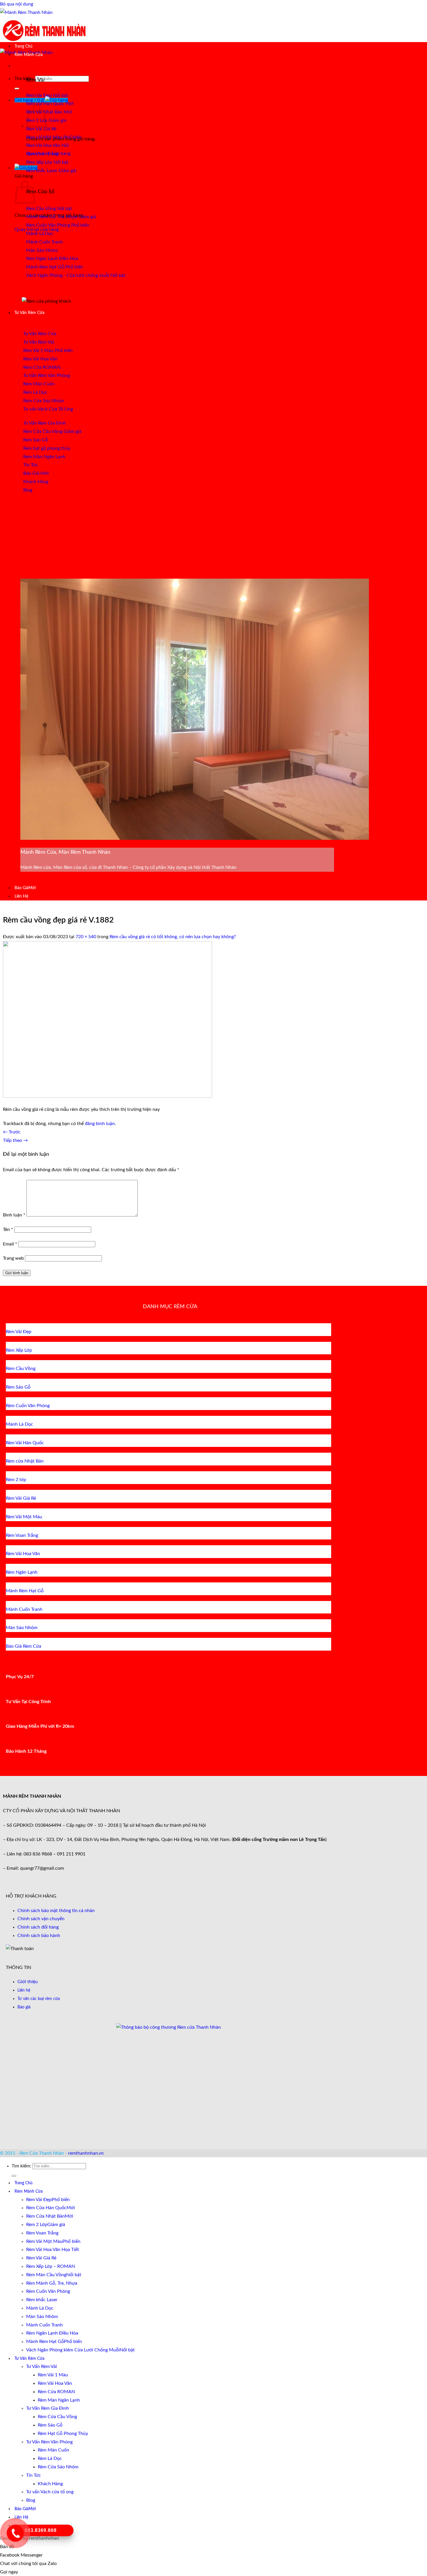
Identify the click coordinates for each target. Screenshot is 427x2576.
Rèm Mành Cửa (29, 55)
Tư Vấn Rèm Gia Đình (47, 2408)
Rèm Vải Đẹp (39, 2200)
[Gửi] (17, 89)
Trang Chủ (24, 46)
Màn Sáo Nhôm (42, 2317)
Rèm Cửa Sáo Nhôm (58, 2467)
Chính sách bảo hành (39, 1936)
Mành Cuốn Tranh (44, 2325)
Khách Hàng (50, 2484)
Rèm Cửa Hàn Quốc (46, 2208)
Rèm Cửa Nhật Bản (45, 2216)
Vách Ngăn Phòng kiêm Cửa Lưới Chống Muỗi (73, 2350)
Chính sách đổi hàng (38, 1927)
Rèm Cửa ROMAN (56, 2392)
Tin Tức (34, 2475)
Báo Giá (21, 888)
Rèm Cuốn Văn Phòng (48, 2291)
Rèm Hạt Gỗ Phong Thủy (63, 2434)
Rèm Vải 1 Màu (53, 2375)
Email (10, 1244)
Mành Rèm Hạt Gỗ (45, 2342)
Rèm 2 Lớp (37, 2225)
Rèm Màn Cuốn (53, 2450)
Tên (8, 1230)
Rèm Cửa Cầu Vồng (57, 2417)
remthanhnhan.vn (86, 2153)
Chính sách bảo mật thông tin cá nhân (56, 1911)
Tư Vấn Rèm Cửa (29, 313)
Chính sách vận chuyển (41, 1919)
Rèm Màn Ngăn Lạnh (59, 2400)
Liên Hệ (21, 896)
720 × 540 (86, 937)
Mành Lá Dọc (40, 2308)
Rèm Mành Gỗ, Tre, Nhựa (52, 2283)
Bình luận (14, 1215)
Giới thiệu (28, 1982)
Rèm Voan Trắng (42, 2233)
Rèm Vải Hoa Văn (55, 2383)
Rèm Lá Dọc (50, 2458)
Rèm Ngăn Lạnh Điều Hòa (52, 2333)
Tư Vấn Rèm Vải (42, 2366)
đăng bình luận (100, 1124)
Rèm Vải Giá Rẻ (41, 2258)
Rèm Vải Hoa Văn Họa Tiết (53, 2250)
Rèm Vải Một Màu (44, 2241)
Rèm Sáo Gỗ (50, 2425)
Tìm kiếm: (24, 79)
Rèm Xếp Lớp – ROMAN (51, 2266)
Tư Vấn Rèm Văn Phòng (49, 2442)
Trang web (13, 1258)
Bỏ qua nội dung (17, 4)
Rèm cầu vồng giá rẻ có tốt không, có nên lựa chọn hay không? (173, 937)
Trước (12, 1132)
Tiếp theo (15, 1140)
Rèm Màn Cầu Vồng (46, 2275)
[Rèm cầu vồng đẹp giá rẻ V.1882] (107, 1096)
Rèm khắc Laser (42, 2300)
